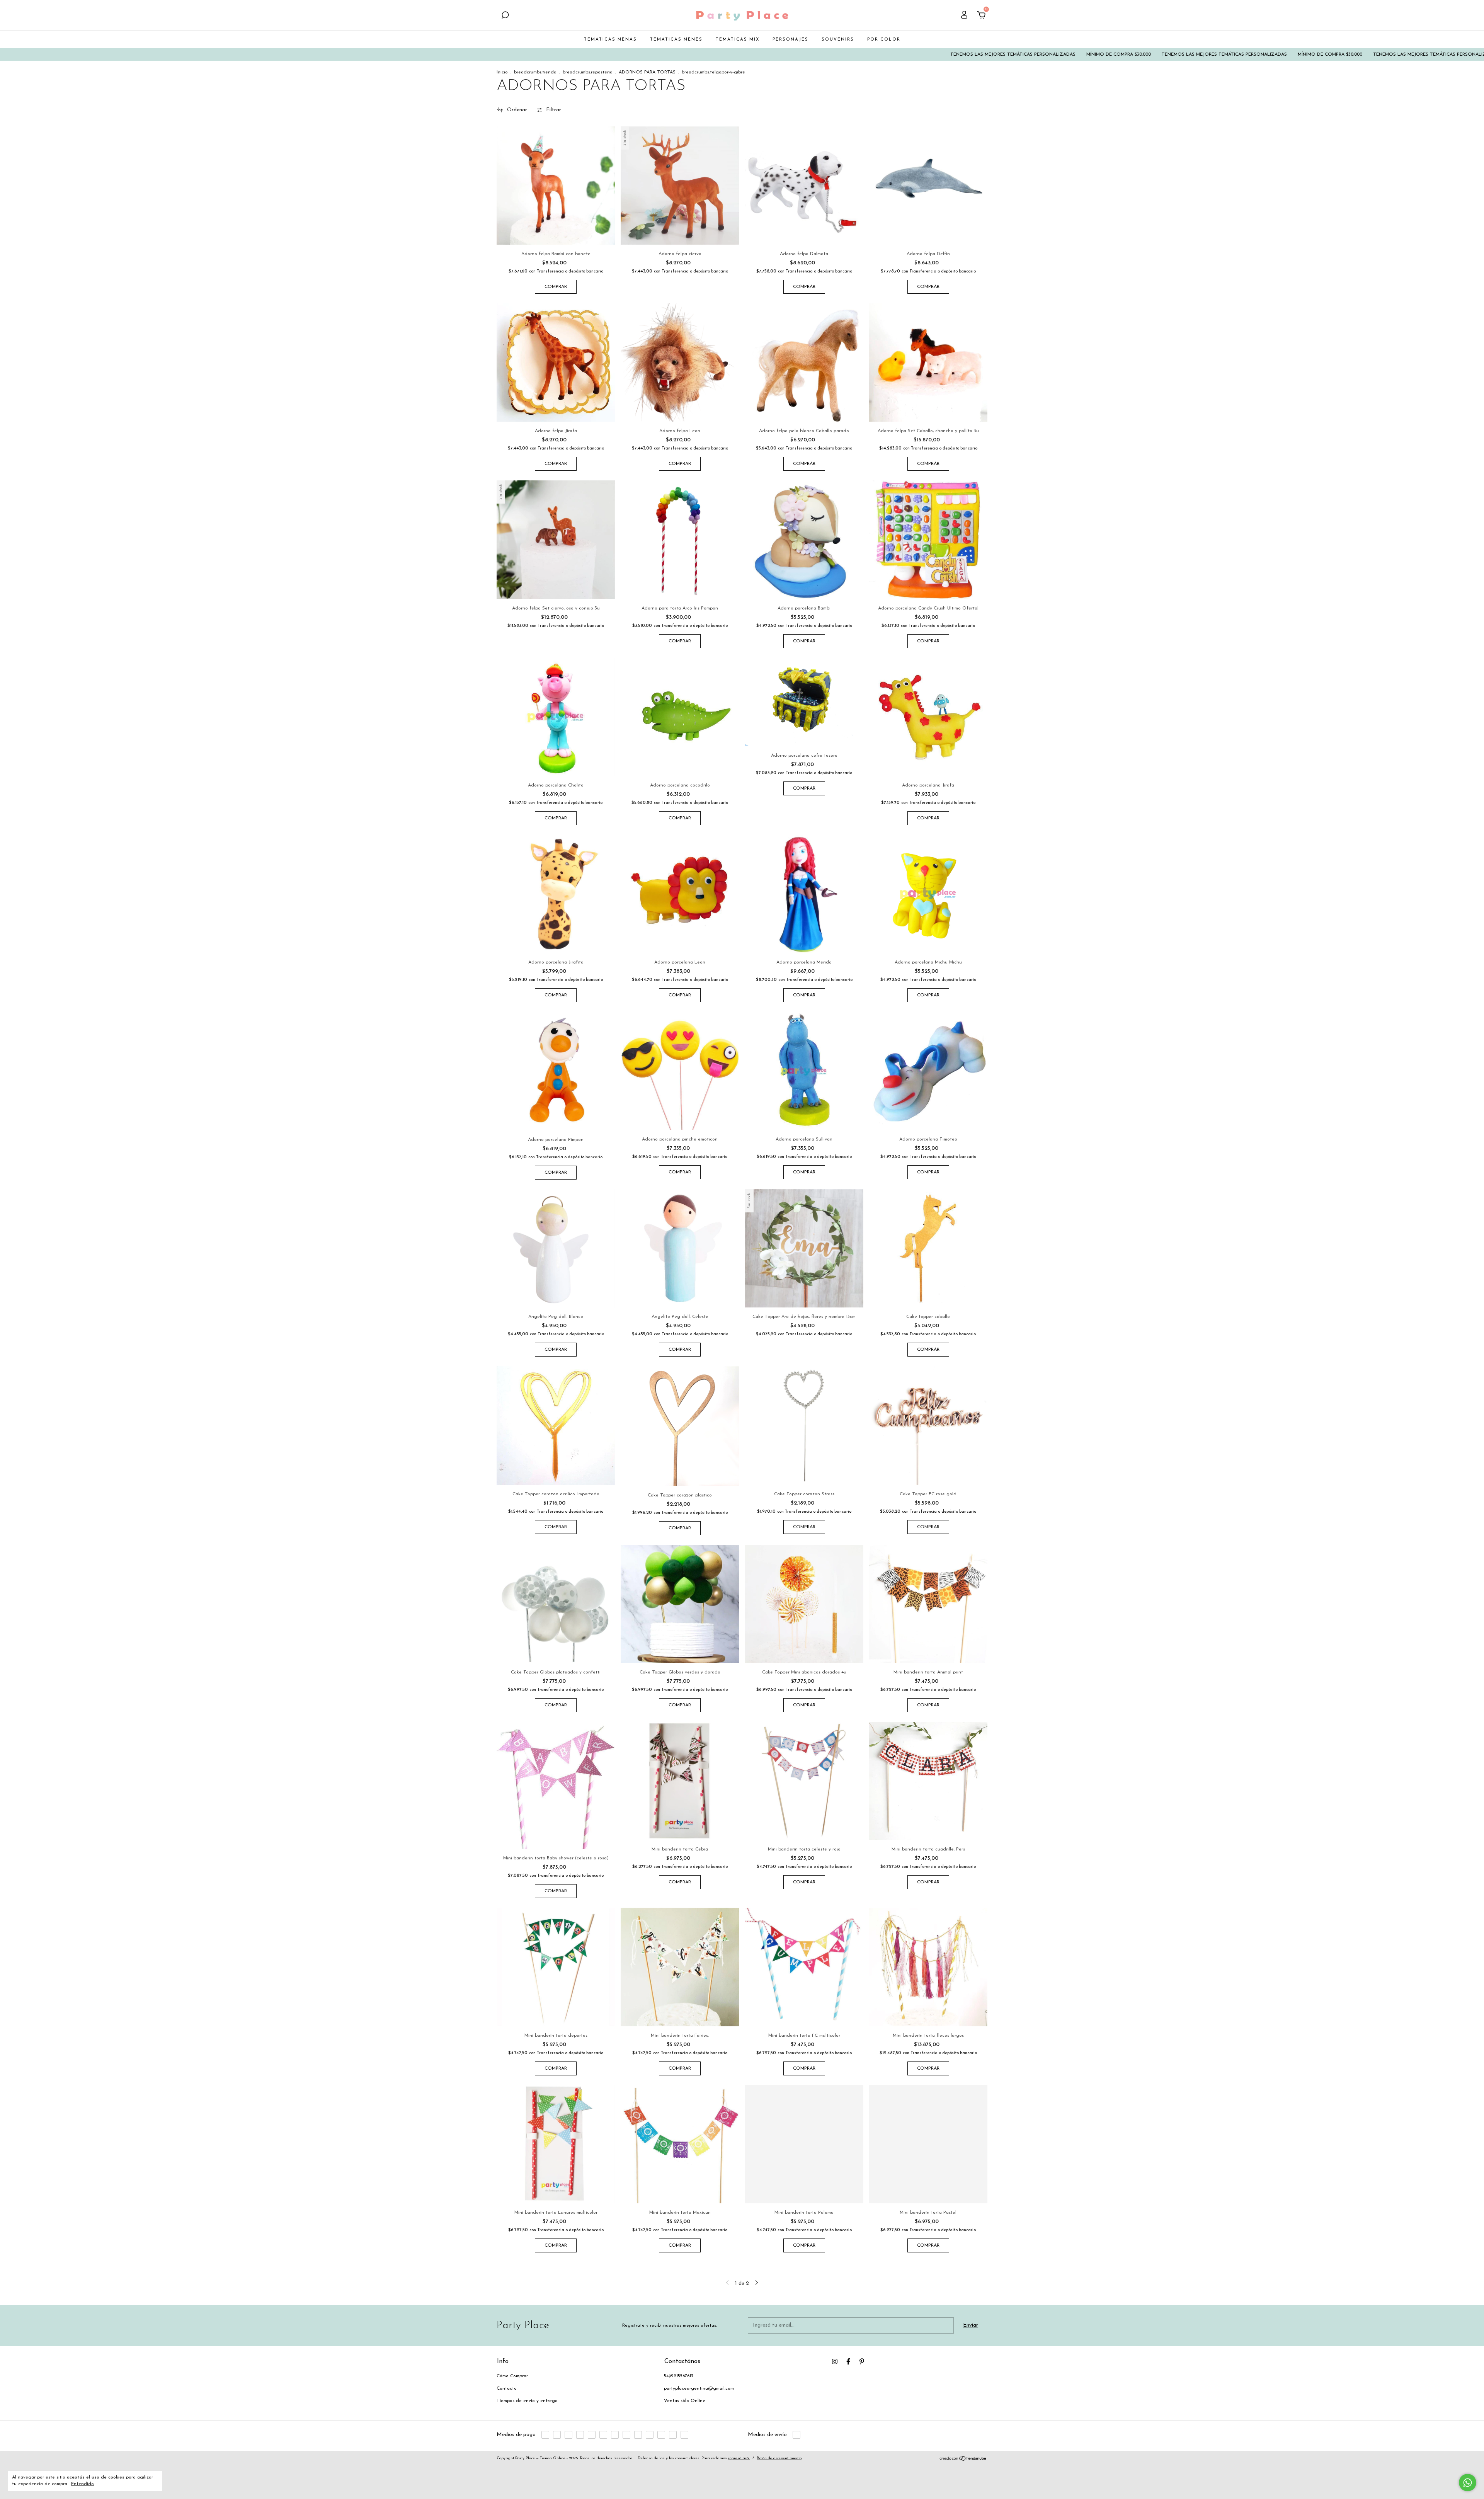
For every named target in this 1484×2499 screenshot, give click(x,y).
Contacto (507, 2388)
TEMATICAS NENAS (610, 40)
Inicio (502, 72)
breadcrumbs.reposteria (588, 72)
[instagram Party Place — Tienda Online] (835, 2361)
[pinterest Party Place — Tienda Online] (862, 2361)
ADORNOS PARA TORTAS (647, 72)
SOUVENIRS (838, 40)
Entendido (83, 2484)
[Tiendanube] (963, 2460)
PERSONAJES (791, 40)
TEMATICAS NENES (676, 40)
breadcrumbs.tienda (535, 72)
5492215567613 (679, 2376)
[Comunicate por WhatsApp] (1468, 2483)
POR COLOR (884, 40)
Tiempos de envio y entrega (527, 2401)
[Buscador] (505, 16)
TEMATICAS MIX (738, 40)
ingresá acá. (739, 2458)
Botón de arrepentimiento (779, 2458)
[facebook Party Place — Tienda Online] (848, 2361)
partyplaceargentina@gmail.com (699, 2388)
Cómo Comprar (512, 2376)
